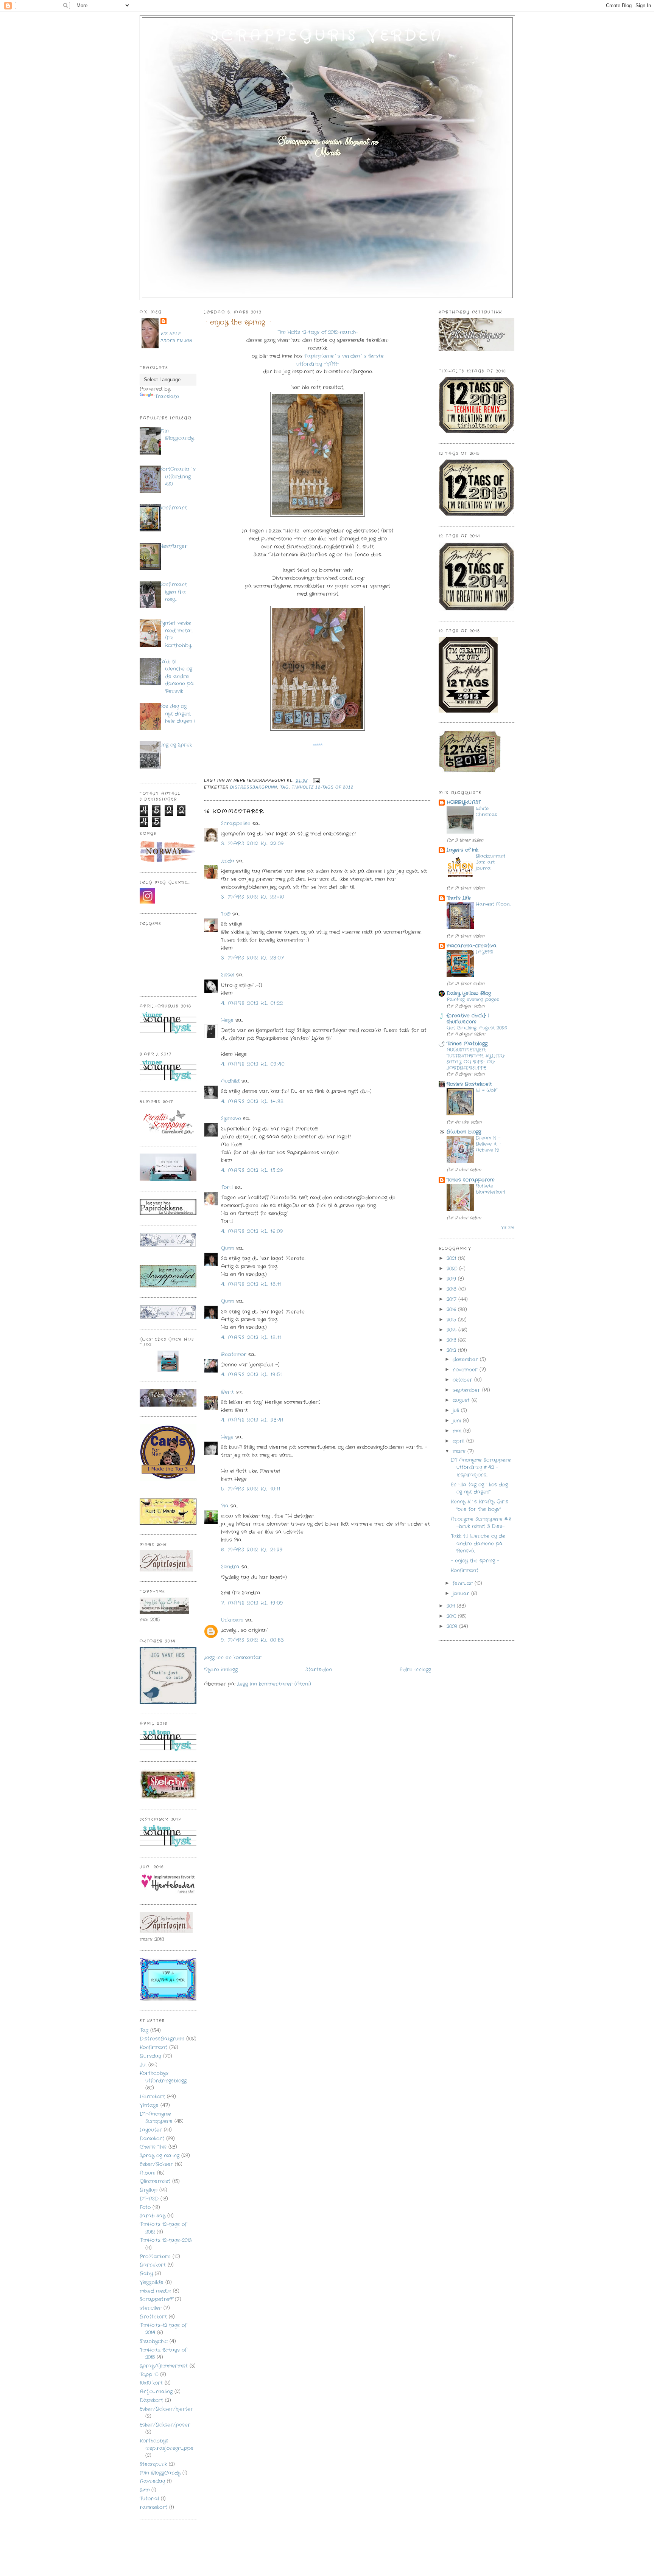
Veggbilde (152, 2282)
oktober (463, 1380)
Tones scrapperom (470, 1180)
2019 (452, 1279)
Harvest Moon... (493, 904)
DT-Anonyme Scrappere (156, 2118)
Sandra (230, 1567)
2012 (452, 1350)
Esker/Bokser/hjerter (166, 2409)
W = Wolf (486, 1090)
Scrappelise (236, 824)
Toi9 (226, 914)
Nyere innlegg (221, 1670)
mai (458, 1431)
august (462, 1400)
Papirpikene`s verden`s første (344, 356)
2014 (452, 1330)
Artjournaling (156, 2392)
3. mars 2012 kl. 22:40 (253, 897)
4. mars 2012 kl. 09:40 (253, 1064)
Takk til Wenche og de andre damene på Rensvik (177, 676)
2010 (452, 1616)
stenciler (151, 2308)
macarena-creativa (472, 946)
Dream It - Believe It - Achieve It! (488, 1144)
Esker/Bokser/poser (165, 2425)
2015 (452, 1320)
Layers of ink (462, 850)
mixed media (155, 2291)
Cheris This (153, 2147)
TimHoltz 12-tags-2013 (166, 2240)
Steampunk (153, 2464)
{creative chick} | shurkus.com (468, 1019)
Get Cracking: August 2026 (477, 1028)
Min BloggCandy (160, 2473)
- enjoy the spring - (238, 322)
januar (462, 1594)
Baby (146, 2274)
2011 (452, 1606)
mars (460, 1451)
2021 (452, 1258)
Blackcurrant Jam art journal (490, 862)
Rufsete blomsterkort (490, 1189)
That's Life (459, 898)
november (466, 1370)
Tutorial (149, 2499)
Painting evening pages (473, 1000)
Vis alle (508, 1227)
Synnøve (231, 1119)
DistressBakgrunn (162, 2039)
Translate (167, 397)
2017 (452, 1299)
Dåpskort (151, 2400)
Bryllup (149, 2190)
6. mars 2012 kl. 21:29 (252, 1550)
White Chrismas (486, 812)
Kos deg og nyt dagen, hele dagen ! (177, 714)
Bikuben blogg (464, 1132)
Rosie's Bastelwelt (469, 1084)
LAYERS (484, 952)
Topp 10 (149, 2375)
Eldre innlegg (415, 1670)
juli (457, 1411)
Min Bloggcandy (177, 435)
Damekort (152, 2139)
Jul (143, 2065)
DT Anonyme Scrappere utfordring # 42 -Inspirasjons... (481, 1467)
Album (147, 2173)
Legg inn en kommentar (233, 1658)
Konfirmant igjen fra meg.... (173, 592)
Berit (227, 1392)
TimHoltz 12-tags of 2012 (322, 787)
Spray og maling (160, 2156)
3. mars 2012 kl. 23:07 (253, 958)
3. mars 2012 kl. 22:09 (253, 844)
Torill (227, 1187)
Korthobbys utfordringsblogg (163, 2077)
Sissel (228, 975)
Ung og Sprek (176, 745)
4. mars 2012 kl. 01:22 (252, 1003)
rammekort (153, 2507)
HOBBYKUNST (464, 802)
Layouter (151, 2130)
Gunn (228, 1248)
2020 (453, 1269)
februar (464, 1583)
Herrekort (152, 2097)
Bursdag (150, 2056)
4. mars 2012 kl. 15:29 (252, 1170)
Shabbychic (154, 2341)
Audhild (230, 1081)
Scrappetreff (156, 2299)
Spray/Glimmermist (164, 2366)
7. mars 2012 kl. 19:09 (252, 1603)
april (459, 1441)
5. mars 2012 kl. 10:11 (251, 1489)
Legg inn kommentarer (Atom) (274, 1684)
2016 (452, 1310)
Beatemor (234, 1355)
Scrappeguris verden (327, 36)
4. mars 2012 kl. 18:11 (251, 1284)
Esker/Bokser (156, 2164)
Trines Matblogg (467, 1044)
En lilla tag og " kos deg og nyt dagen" (479, 1488)
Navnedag (152, 2481)
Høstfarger (173, 546)
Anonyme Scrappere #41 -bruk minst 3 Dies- (481, 1523)
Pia (225, 1506)
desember (466, 1359)
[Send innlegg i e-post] (315, 780)
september (467, 1390)
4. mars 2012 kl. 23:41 (252, 1420)
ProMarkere (155, 2257)
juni (458, 1421)
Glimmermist (155, 2181)
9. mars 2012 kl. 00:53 (253, 1640)
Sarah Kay (153, 2216)
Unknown (232, 1620)
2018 (452, 1289)
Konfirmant (173, 508)
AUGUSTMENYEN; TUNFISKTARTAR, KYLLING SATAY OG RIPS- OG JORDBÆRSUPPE (476, 1059)
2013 (452, 1340)
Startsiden (319, 1670)
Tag (144, 2030)
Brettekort (153, 2317)
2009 (453, 1626)
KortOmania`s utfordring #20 (178, 477)
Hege (227, 1020)
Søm (145, 2490)
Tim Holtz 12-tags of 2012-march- (318, 332)
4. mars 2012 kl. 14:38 (253, 1102)
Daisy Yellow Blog (469, 993)
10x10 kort (151, 2383)
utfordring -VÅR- (318, 364)
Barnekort (153, 2265)
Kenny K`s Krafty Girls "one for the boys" (480, 1505)
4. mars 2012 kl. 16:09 (252, 1231)
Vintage (149, 2105)
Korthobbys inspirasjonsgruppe (167, 2445)
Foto (145, 2207)
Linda (228, 861)
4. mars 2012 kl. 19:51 (252, 1375)
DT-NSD (149, 2199)
